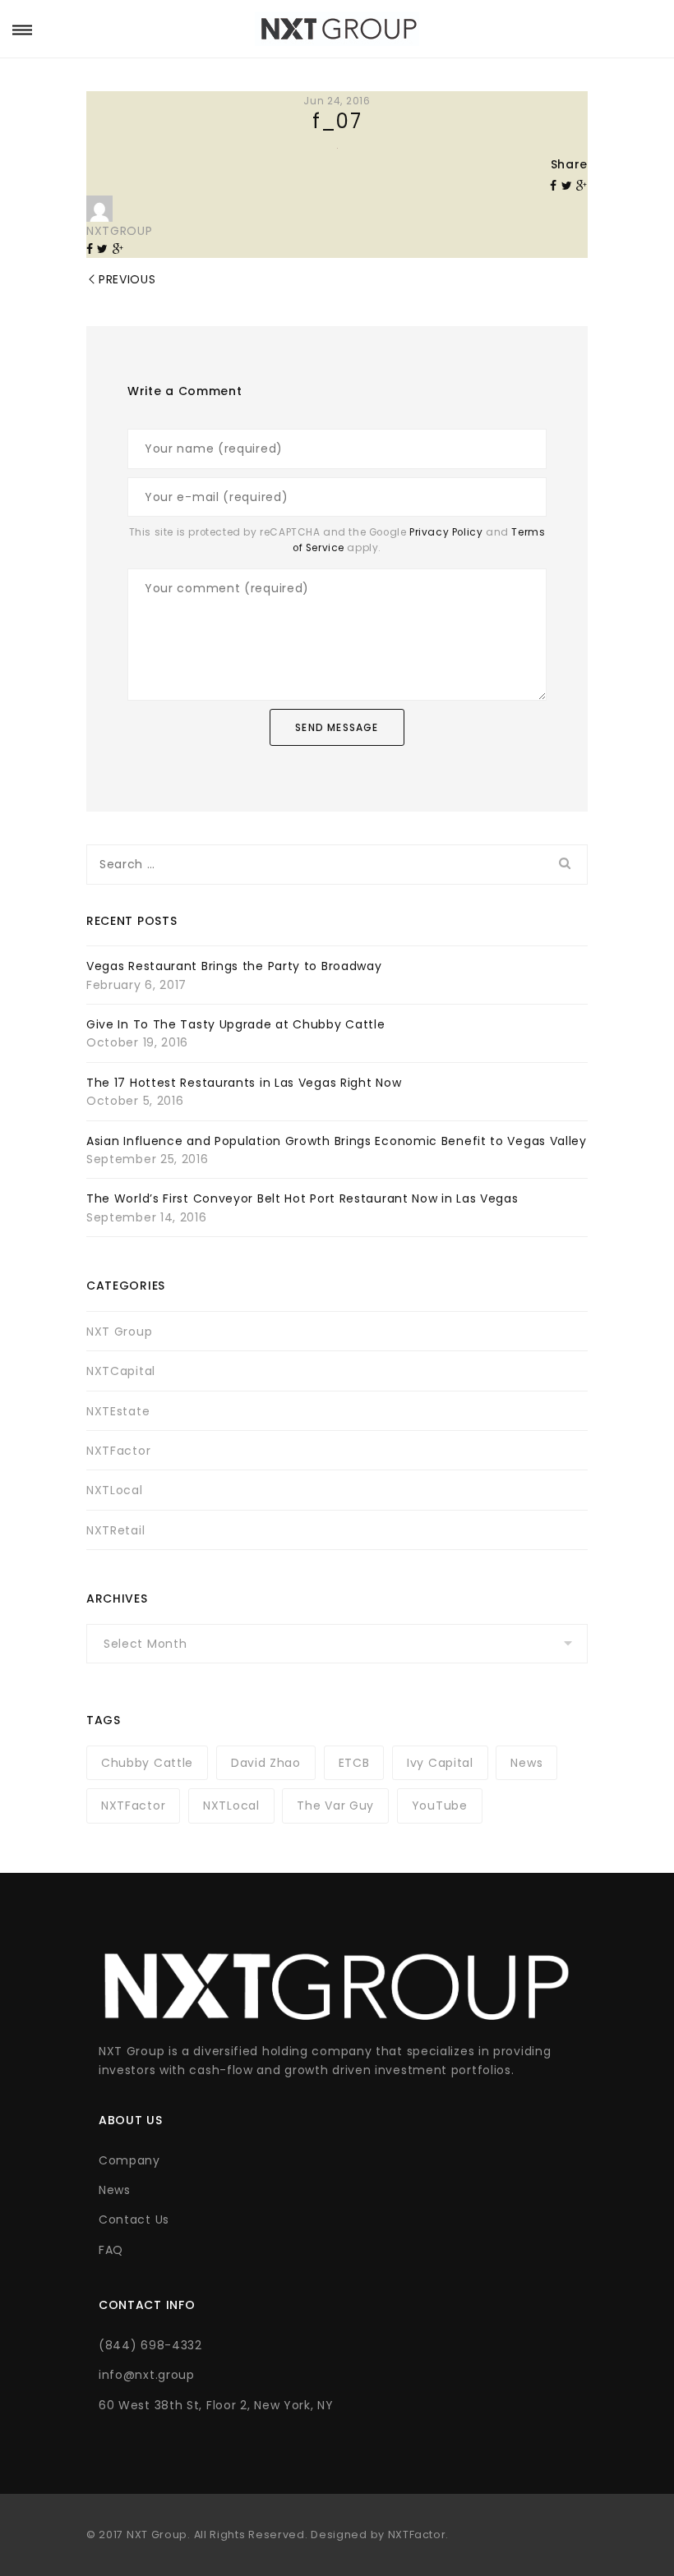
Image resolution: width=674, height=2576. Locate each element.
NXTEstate (118, 1411)
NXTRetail (115, 1530)
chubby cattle (147, 1763)
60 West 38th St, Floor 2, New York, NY (216, 2405)
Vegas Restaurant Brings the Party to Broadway (234, 966)
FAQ (111, 2250)
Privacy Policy (446, 532)
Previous (127, 279)
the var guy (335, 1805)
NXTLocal (115, 1490)
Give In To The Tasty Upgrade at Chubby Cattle (236, 1024)
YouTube (440, 1805)
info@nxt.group (147, 2375)
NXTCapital (121, 1371)
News (115, 2190)
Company (129, 2160)
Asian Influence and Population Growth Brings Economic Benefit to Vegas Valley (337, 1141)
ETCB (354, 1763)
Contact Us (134, 2219)
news (526, 1763)
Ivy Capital (440, 1763)
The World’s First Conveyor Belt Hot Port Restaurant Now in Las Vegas (302, 1198)
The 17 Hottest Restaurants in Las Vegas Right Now (244, 1083)
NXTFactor (118, 1451)
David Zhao (266, 1763)
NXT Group (119, 1332)
